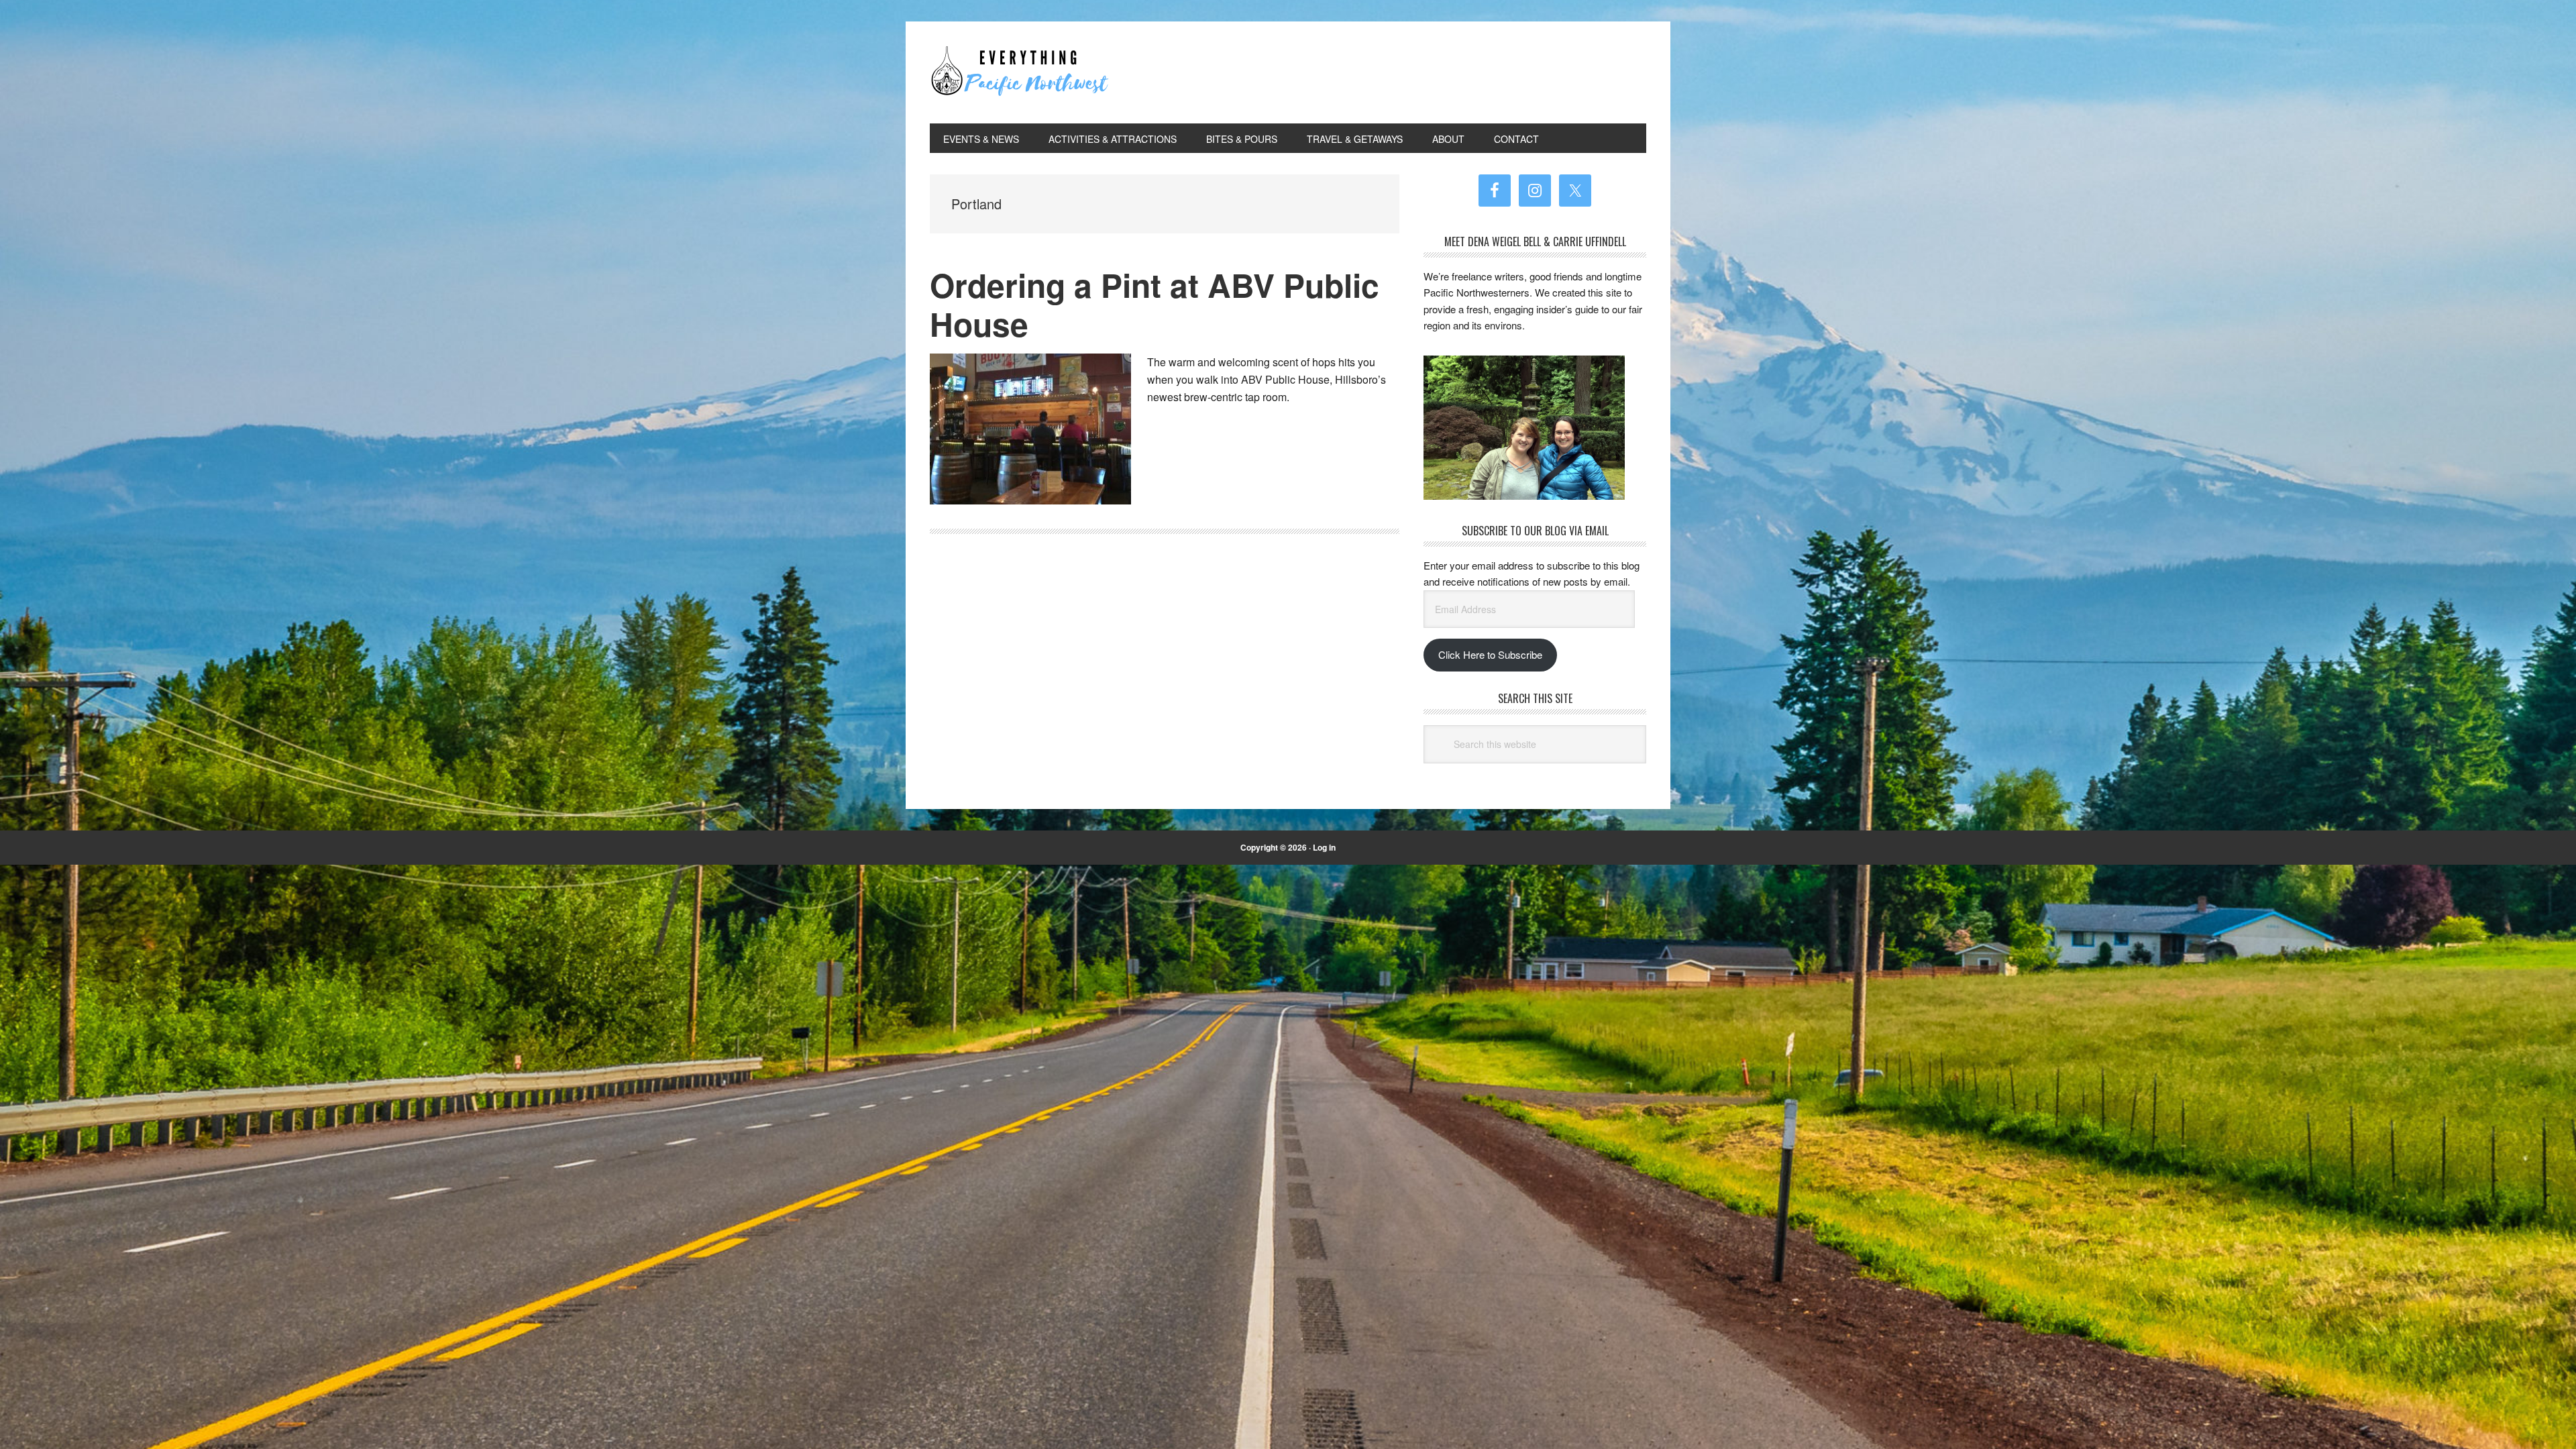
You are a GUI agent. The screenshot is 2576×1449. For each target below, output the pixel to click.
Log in (1324, 847)
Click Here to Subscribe (1490, 654)
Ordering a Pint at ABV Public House (1155, 304)
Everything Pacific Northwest (1020, 72)
